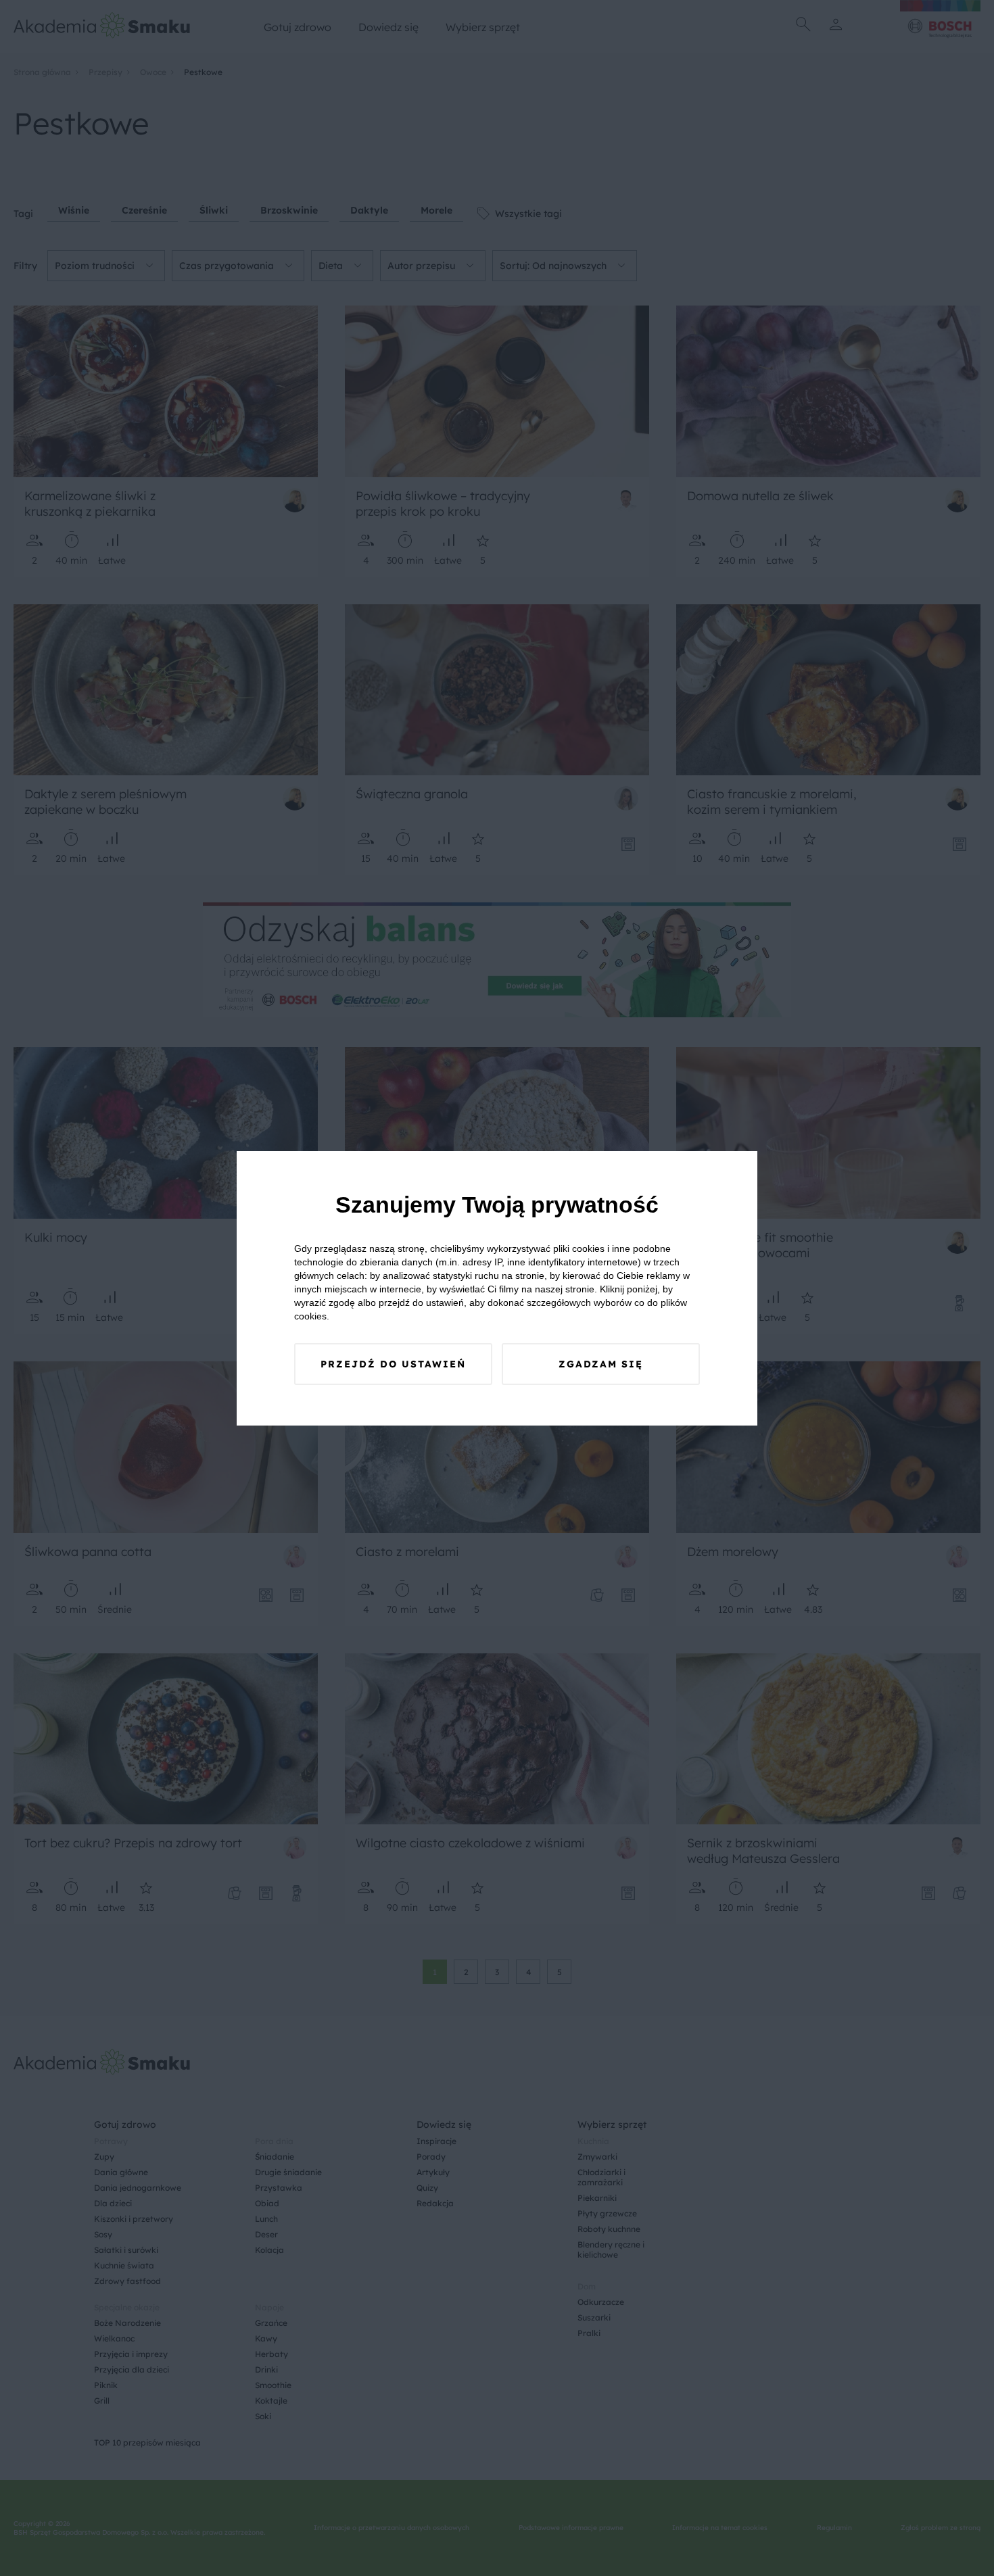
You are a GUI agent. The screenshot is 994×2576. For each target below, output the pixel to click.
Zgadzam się (601, 1364)
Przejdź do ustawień (393, 1364)
